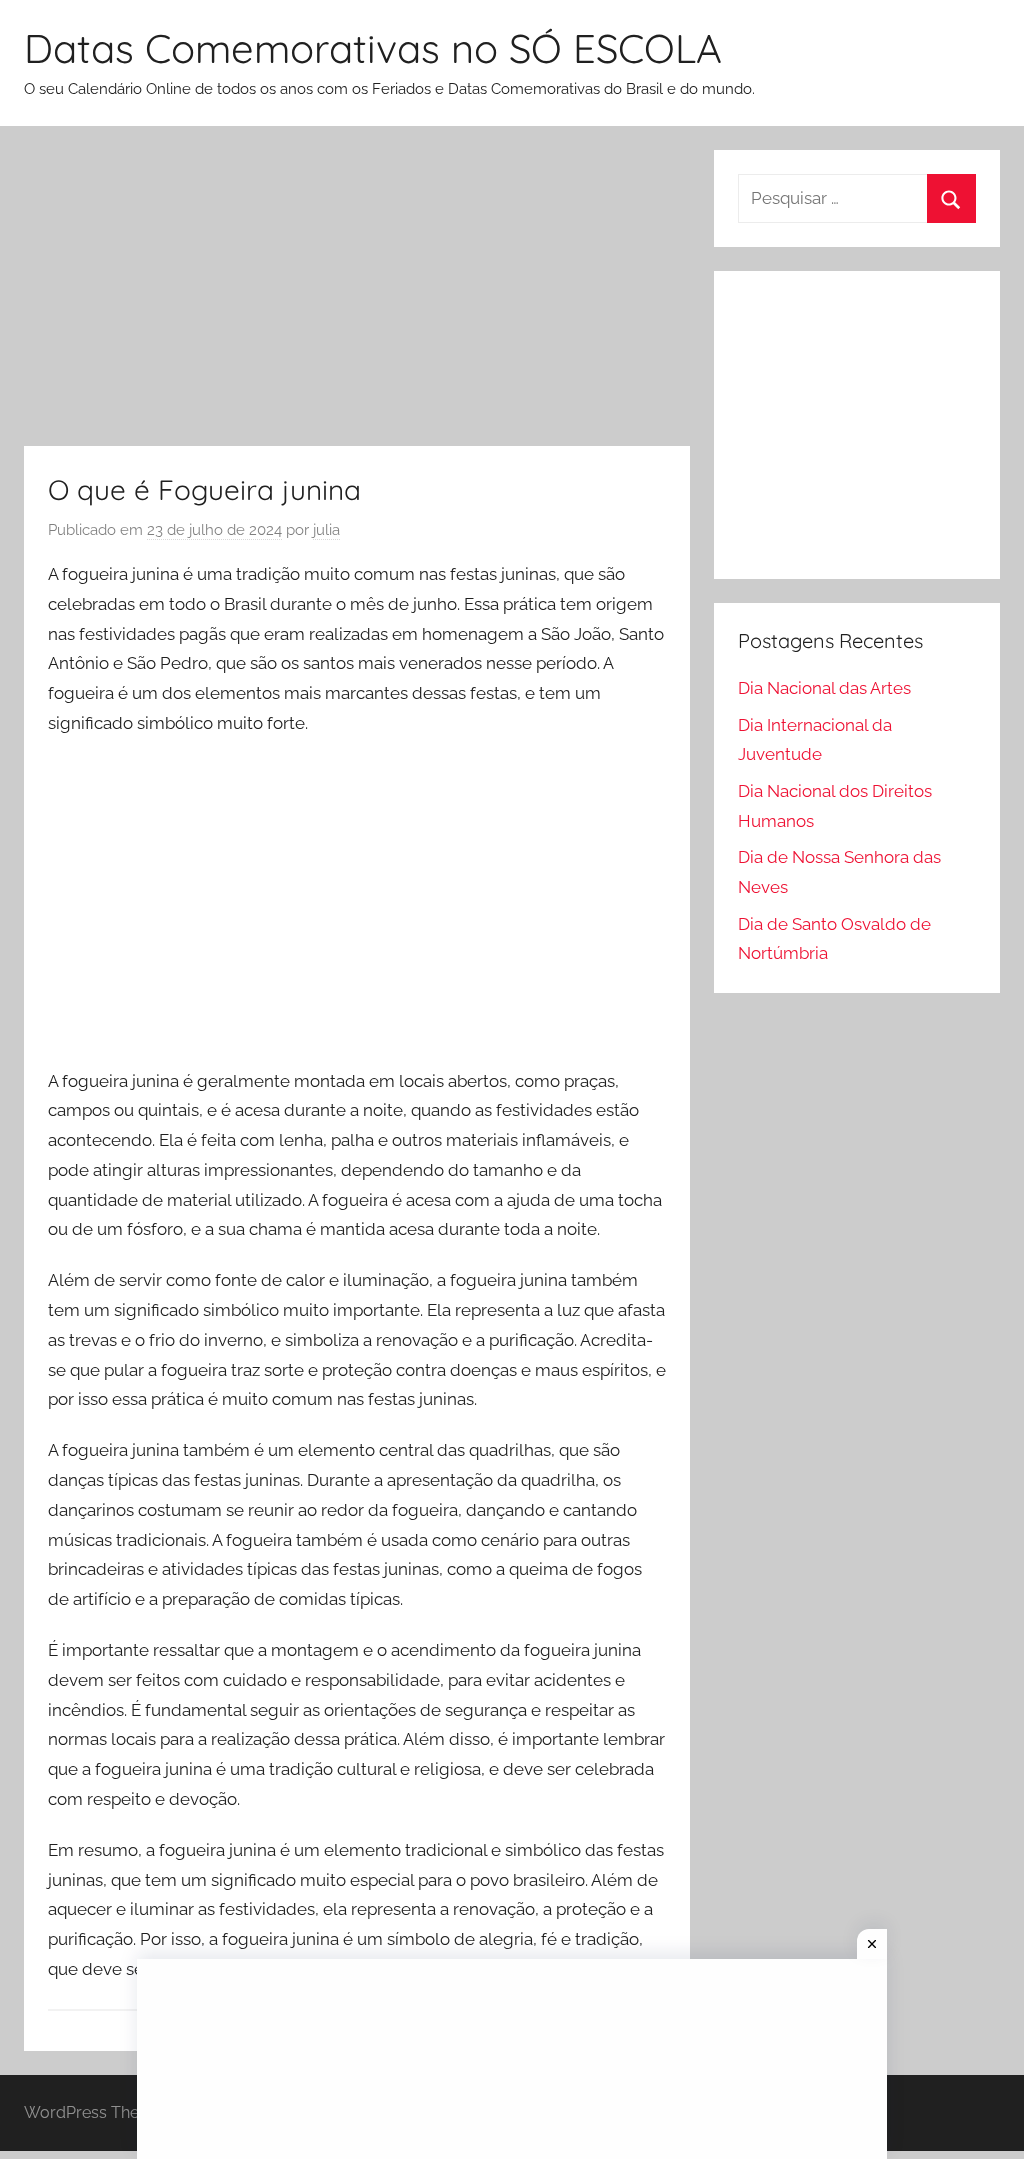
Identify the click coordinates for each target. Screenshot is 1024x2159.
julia (326, 530)
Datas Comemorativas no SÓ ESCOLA (373, 48)
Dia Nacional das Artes (824, 688)
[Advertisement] (357, 298)
